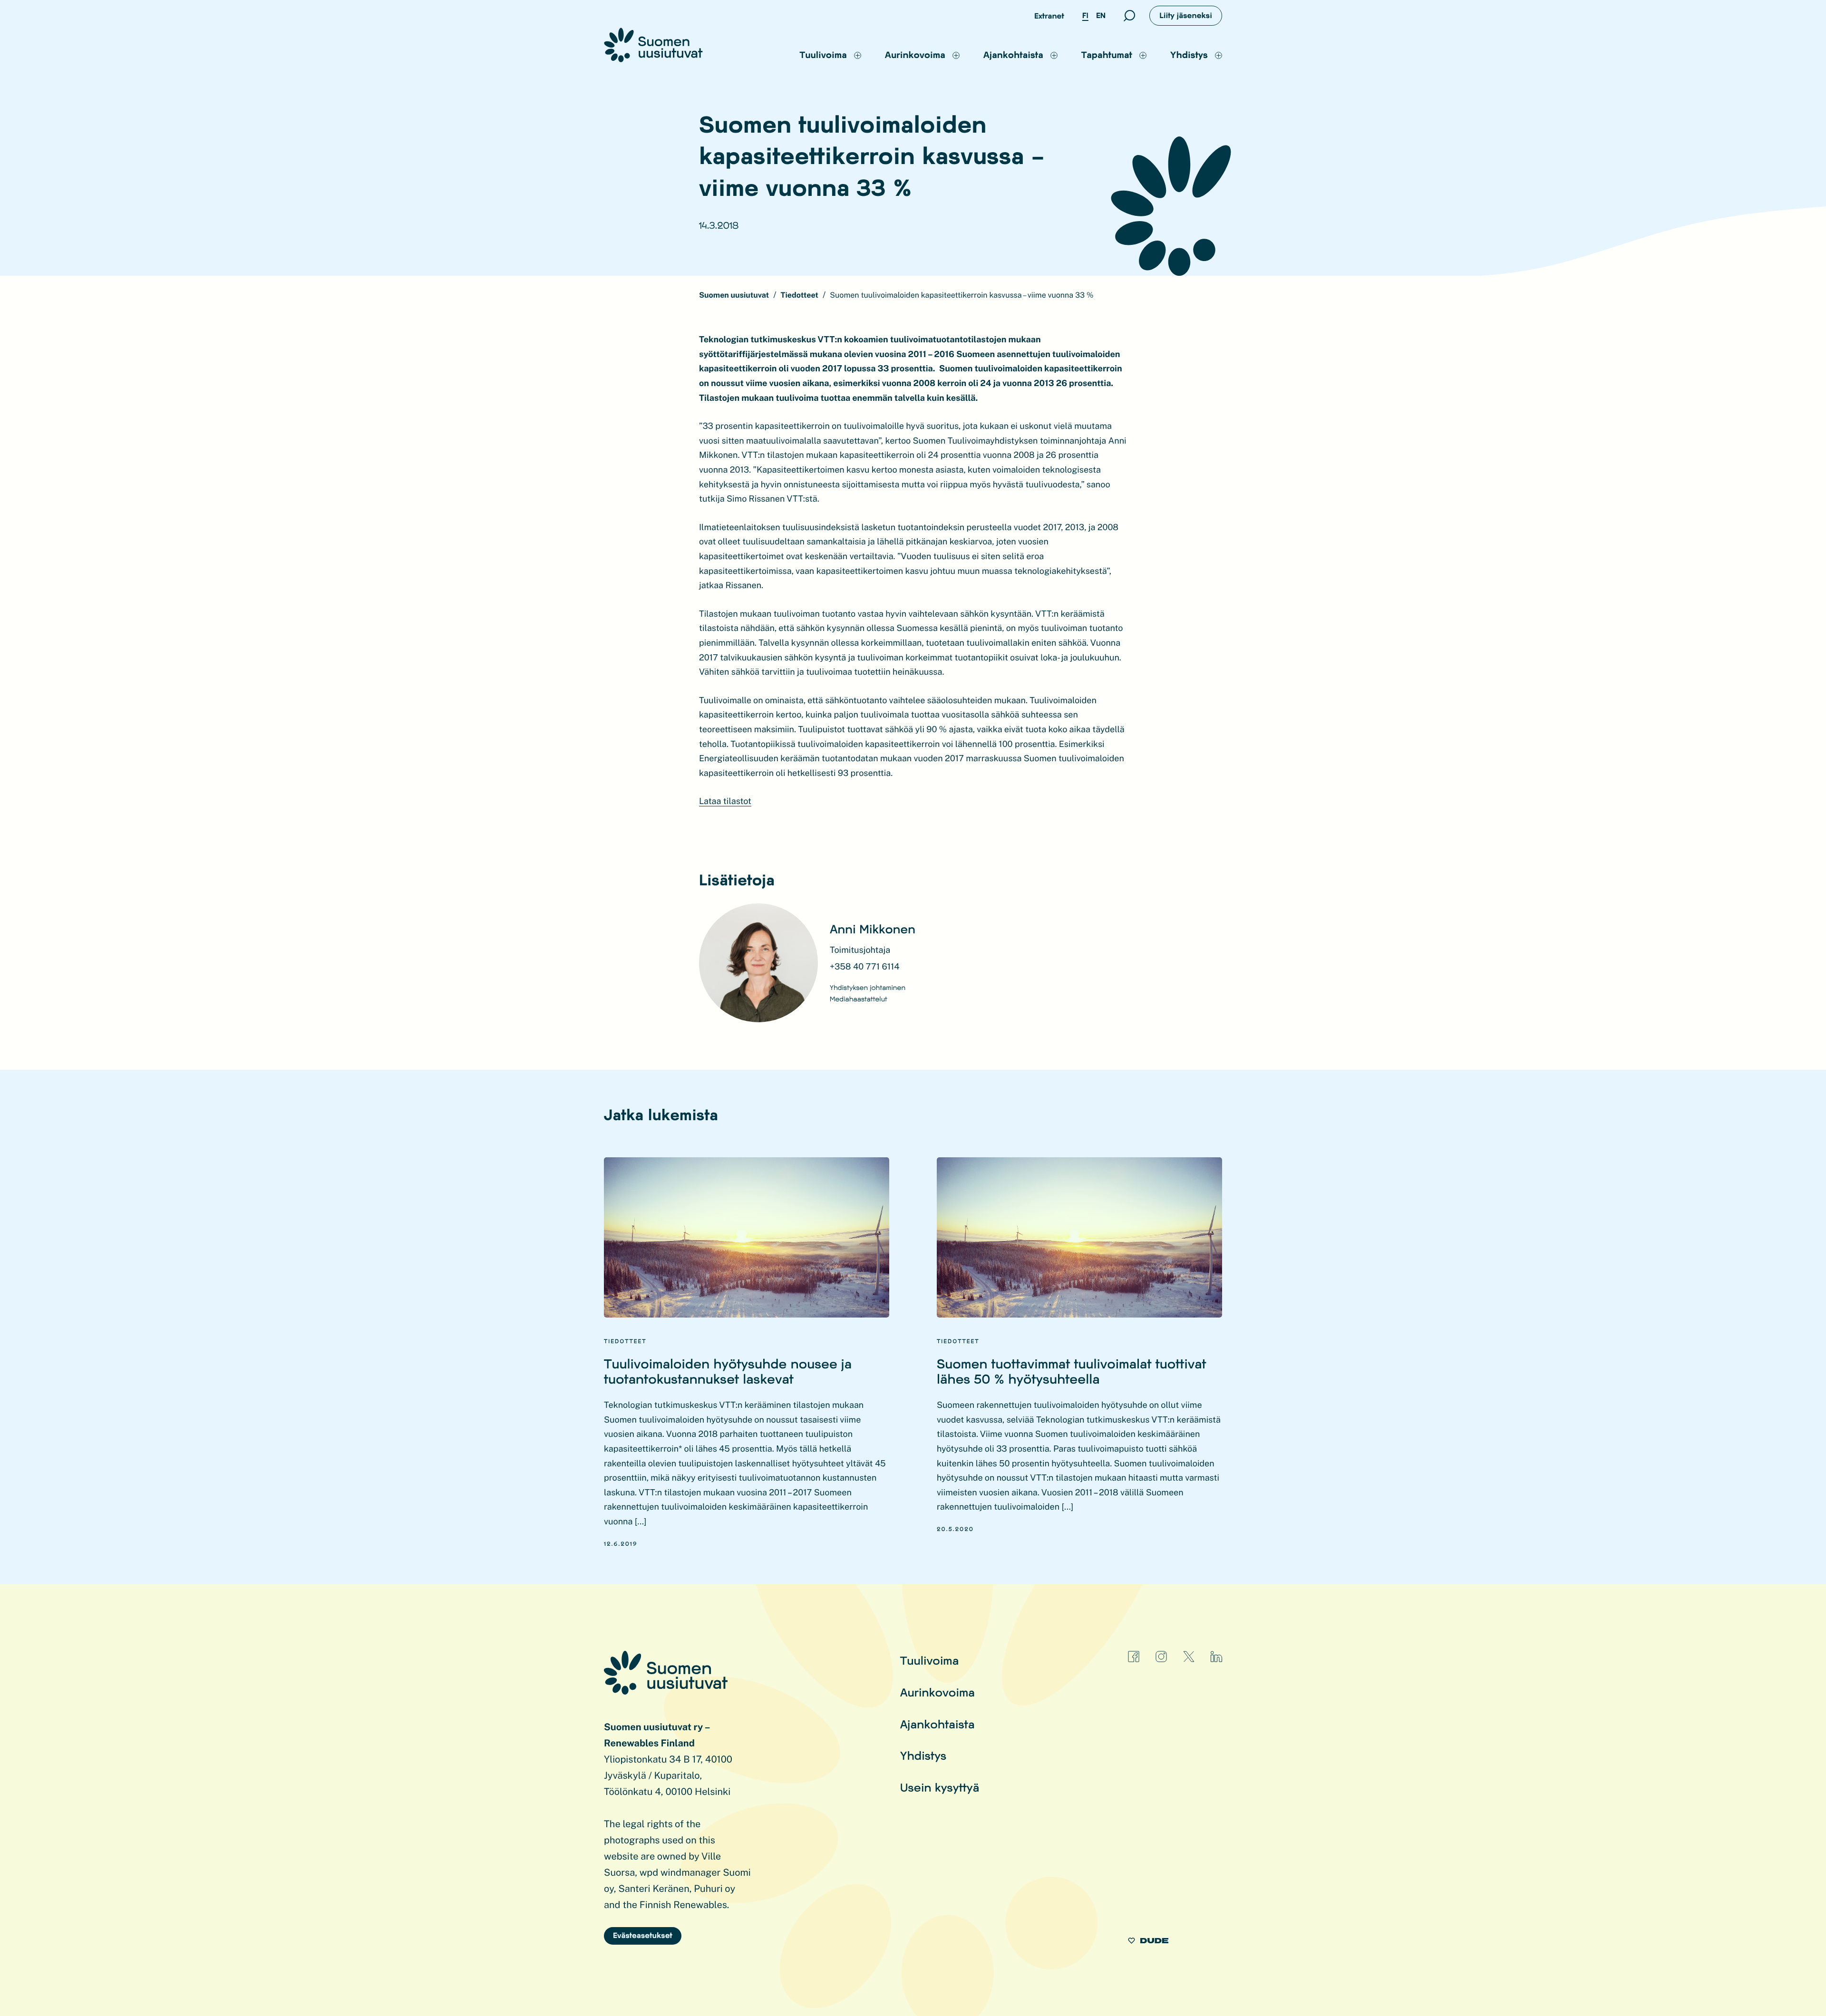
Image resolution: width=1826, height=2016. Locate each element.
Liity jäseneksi (1186, 15)
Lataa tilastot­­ (725, 801)
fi (1085, 15)
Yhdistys (923, 1755)
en (1101, 15)
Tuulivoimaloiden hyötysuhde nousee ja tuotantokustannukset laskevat (728, 1371)
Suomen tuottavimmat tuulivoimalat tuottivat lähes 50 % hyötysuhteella (1072, 1371)
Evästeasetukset (643, 1935)
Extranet (1049, 16)
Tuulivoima (930, 1660)
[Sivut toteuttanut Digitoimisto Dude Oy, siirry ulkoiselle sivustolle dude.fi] (1148, 1942)
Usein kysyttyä (940, 1787)
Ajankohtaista (937, 1724)
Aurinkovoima (937, 1692)
